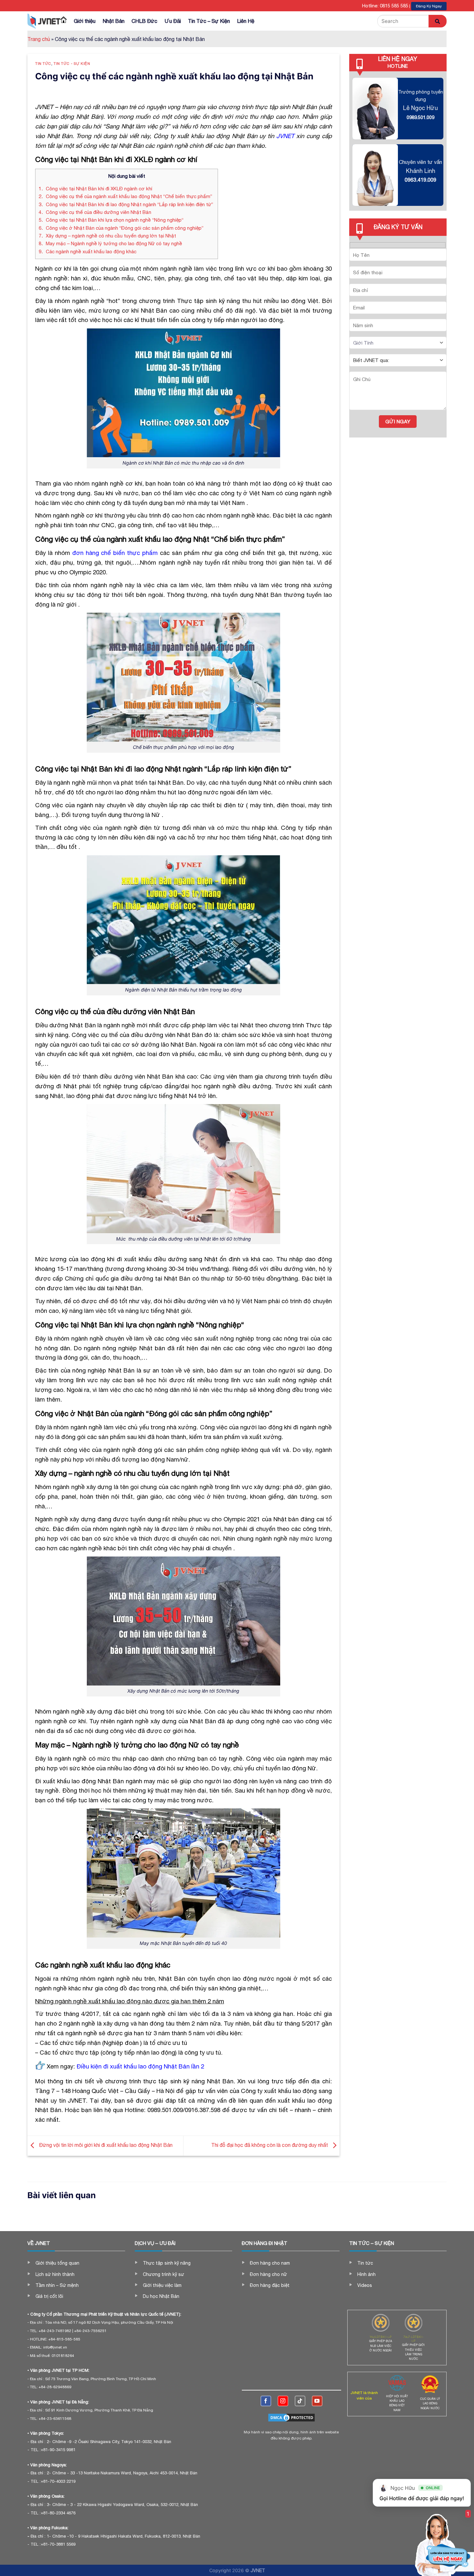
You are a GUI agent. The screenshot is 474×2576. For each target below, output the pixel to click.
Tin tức (43, 63)
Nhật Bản (114, 21)
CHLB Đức (144, 21)
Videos (365, 2285)
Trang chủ (39, 39)
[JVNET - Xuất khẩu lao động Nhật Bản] (44, 21)
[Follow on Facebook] (266, 2401)
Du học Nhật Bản (161, 2296)
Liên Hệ (246, 21)
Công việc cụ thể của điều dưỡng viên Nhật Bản (95, 212)
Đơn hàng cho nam (270, 2263)
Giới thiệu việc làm (162, 2285)
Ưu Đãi (173, 21)
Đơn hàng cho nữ (268, 2274)
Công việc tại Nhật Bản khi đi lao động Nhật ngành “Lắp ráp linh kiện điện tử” (127, 204)
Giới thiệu (85, 21)
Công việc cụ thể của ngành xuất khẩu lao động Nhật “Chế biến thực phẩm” (125, 196)
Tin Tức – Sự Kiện (209, 21)
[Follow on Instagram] (283, 2401)
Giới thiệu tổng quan (57, 2263)
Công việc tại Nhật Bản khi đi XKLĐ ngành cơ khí (96, 189)
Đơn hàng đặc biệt (270, 2285)
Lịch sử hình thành (55, 2274)
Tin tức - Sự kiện (72, 63)
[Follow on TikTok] (300, 2401)
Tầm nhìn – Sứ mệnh (57, 2285)
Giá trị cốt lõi (49, 2296)
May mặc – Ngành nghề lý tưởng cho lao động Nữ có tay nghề (110, 243)
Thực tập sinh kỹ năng (167, 2263)
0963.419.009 (420, 180)
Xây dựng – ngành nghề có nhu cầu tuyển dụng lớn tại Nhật (107, 236)
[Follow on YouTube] (317, 2401)
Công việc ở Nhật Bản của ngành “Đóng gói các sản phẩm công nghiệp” (122, 228)
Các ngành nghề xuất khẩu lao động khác (88, 252)
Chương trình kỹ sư (163, 2274)
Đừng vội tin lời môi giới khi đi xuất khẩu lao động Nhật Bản (105, 2145)
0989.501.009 (420, 117)
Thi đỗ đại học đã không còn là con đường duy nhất (270, 2145)
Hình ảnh (366, 2274)
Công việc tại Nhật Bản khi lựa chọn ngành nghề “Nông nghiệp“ (112, 220)
